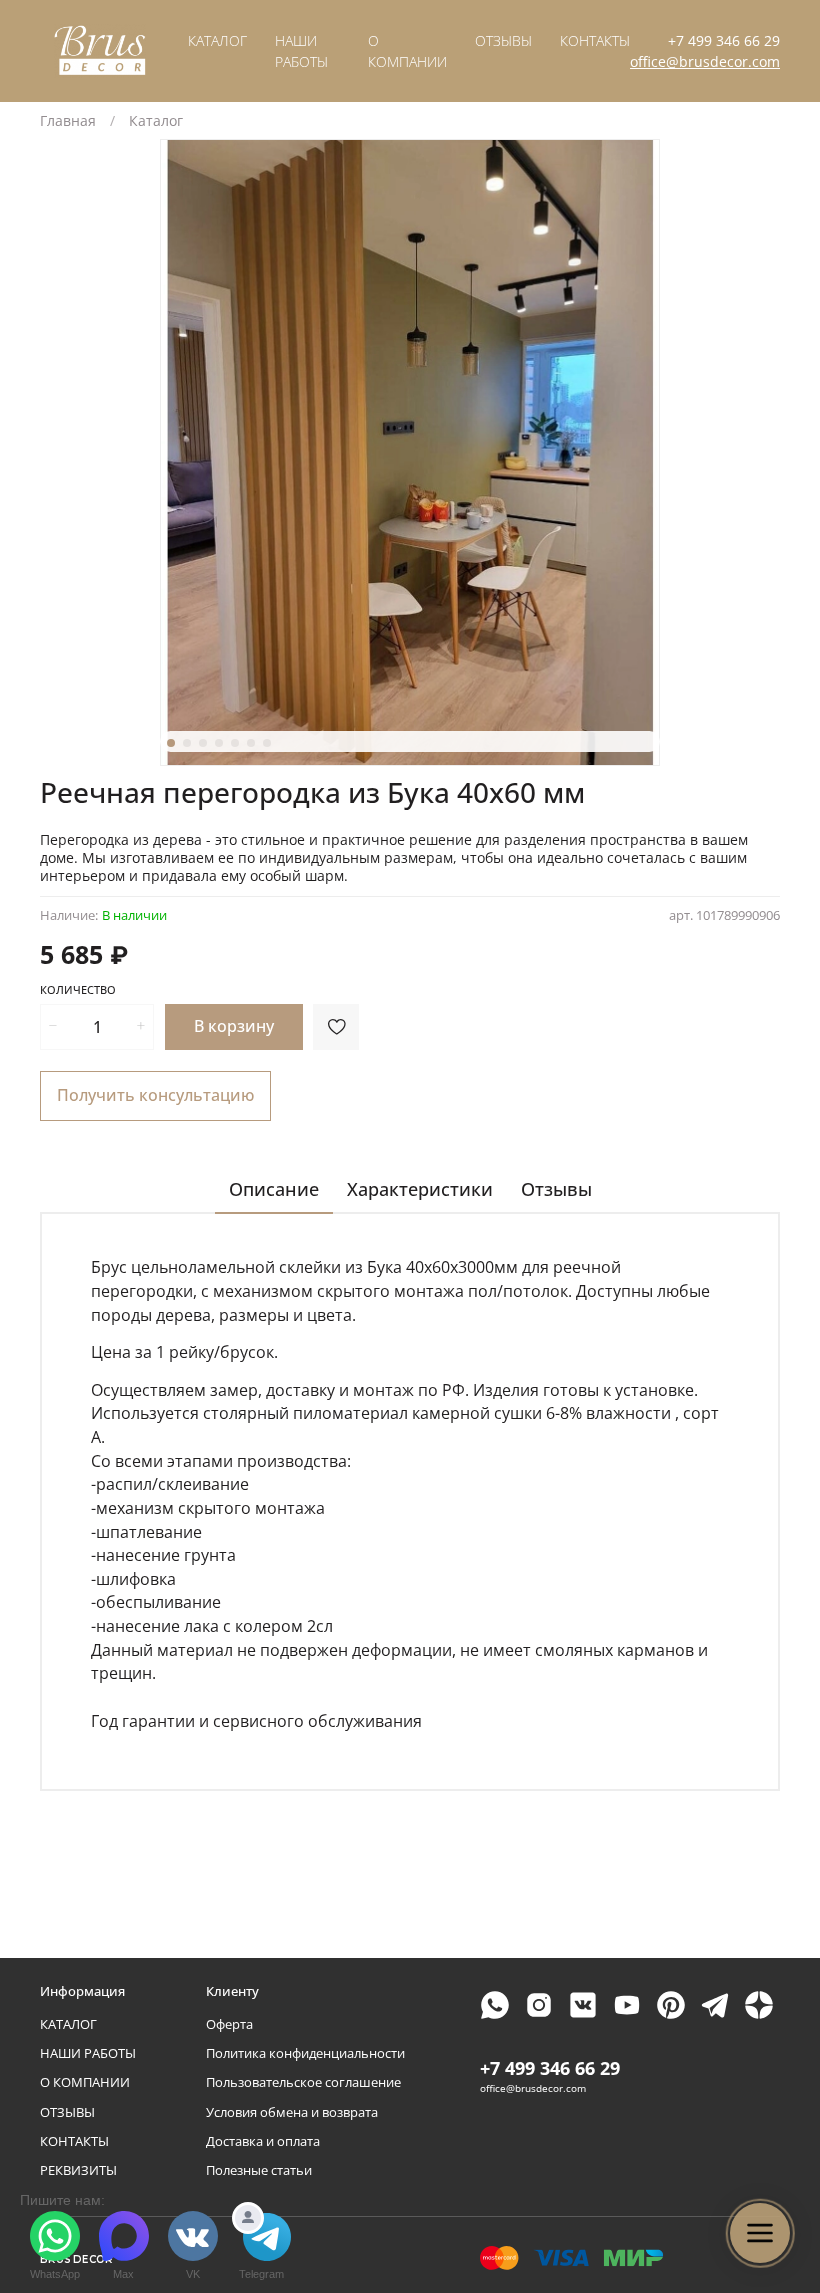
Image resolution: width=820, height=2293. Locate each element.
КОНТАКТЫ (595, 40)
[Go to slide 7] (267, 743)
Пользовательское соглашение (303, 2082)
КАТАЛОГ (217, 40)
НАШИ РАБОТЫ (88, 2053)
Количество (78, 990)
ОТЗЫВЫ (503, 40)
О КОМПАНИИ (85, 2082)
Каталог (156, 120)
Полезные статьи (259, 2170)
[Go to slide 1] (171, 743)
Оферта (229, 2024)
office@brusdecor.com (705, 61)
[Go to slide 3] (203, 743)
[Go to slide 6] (251, 743)
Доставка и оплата (263, 2141)
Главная (68, 120)
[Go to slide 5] (235, 743)
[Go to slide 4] (219, 743)
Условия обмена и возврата (292, 2112)
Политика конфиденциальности (305, 2053)
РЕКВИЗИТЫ (78, 2170)
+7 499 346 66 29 (724, 40)
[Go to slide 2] (187, 743)
